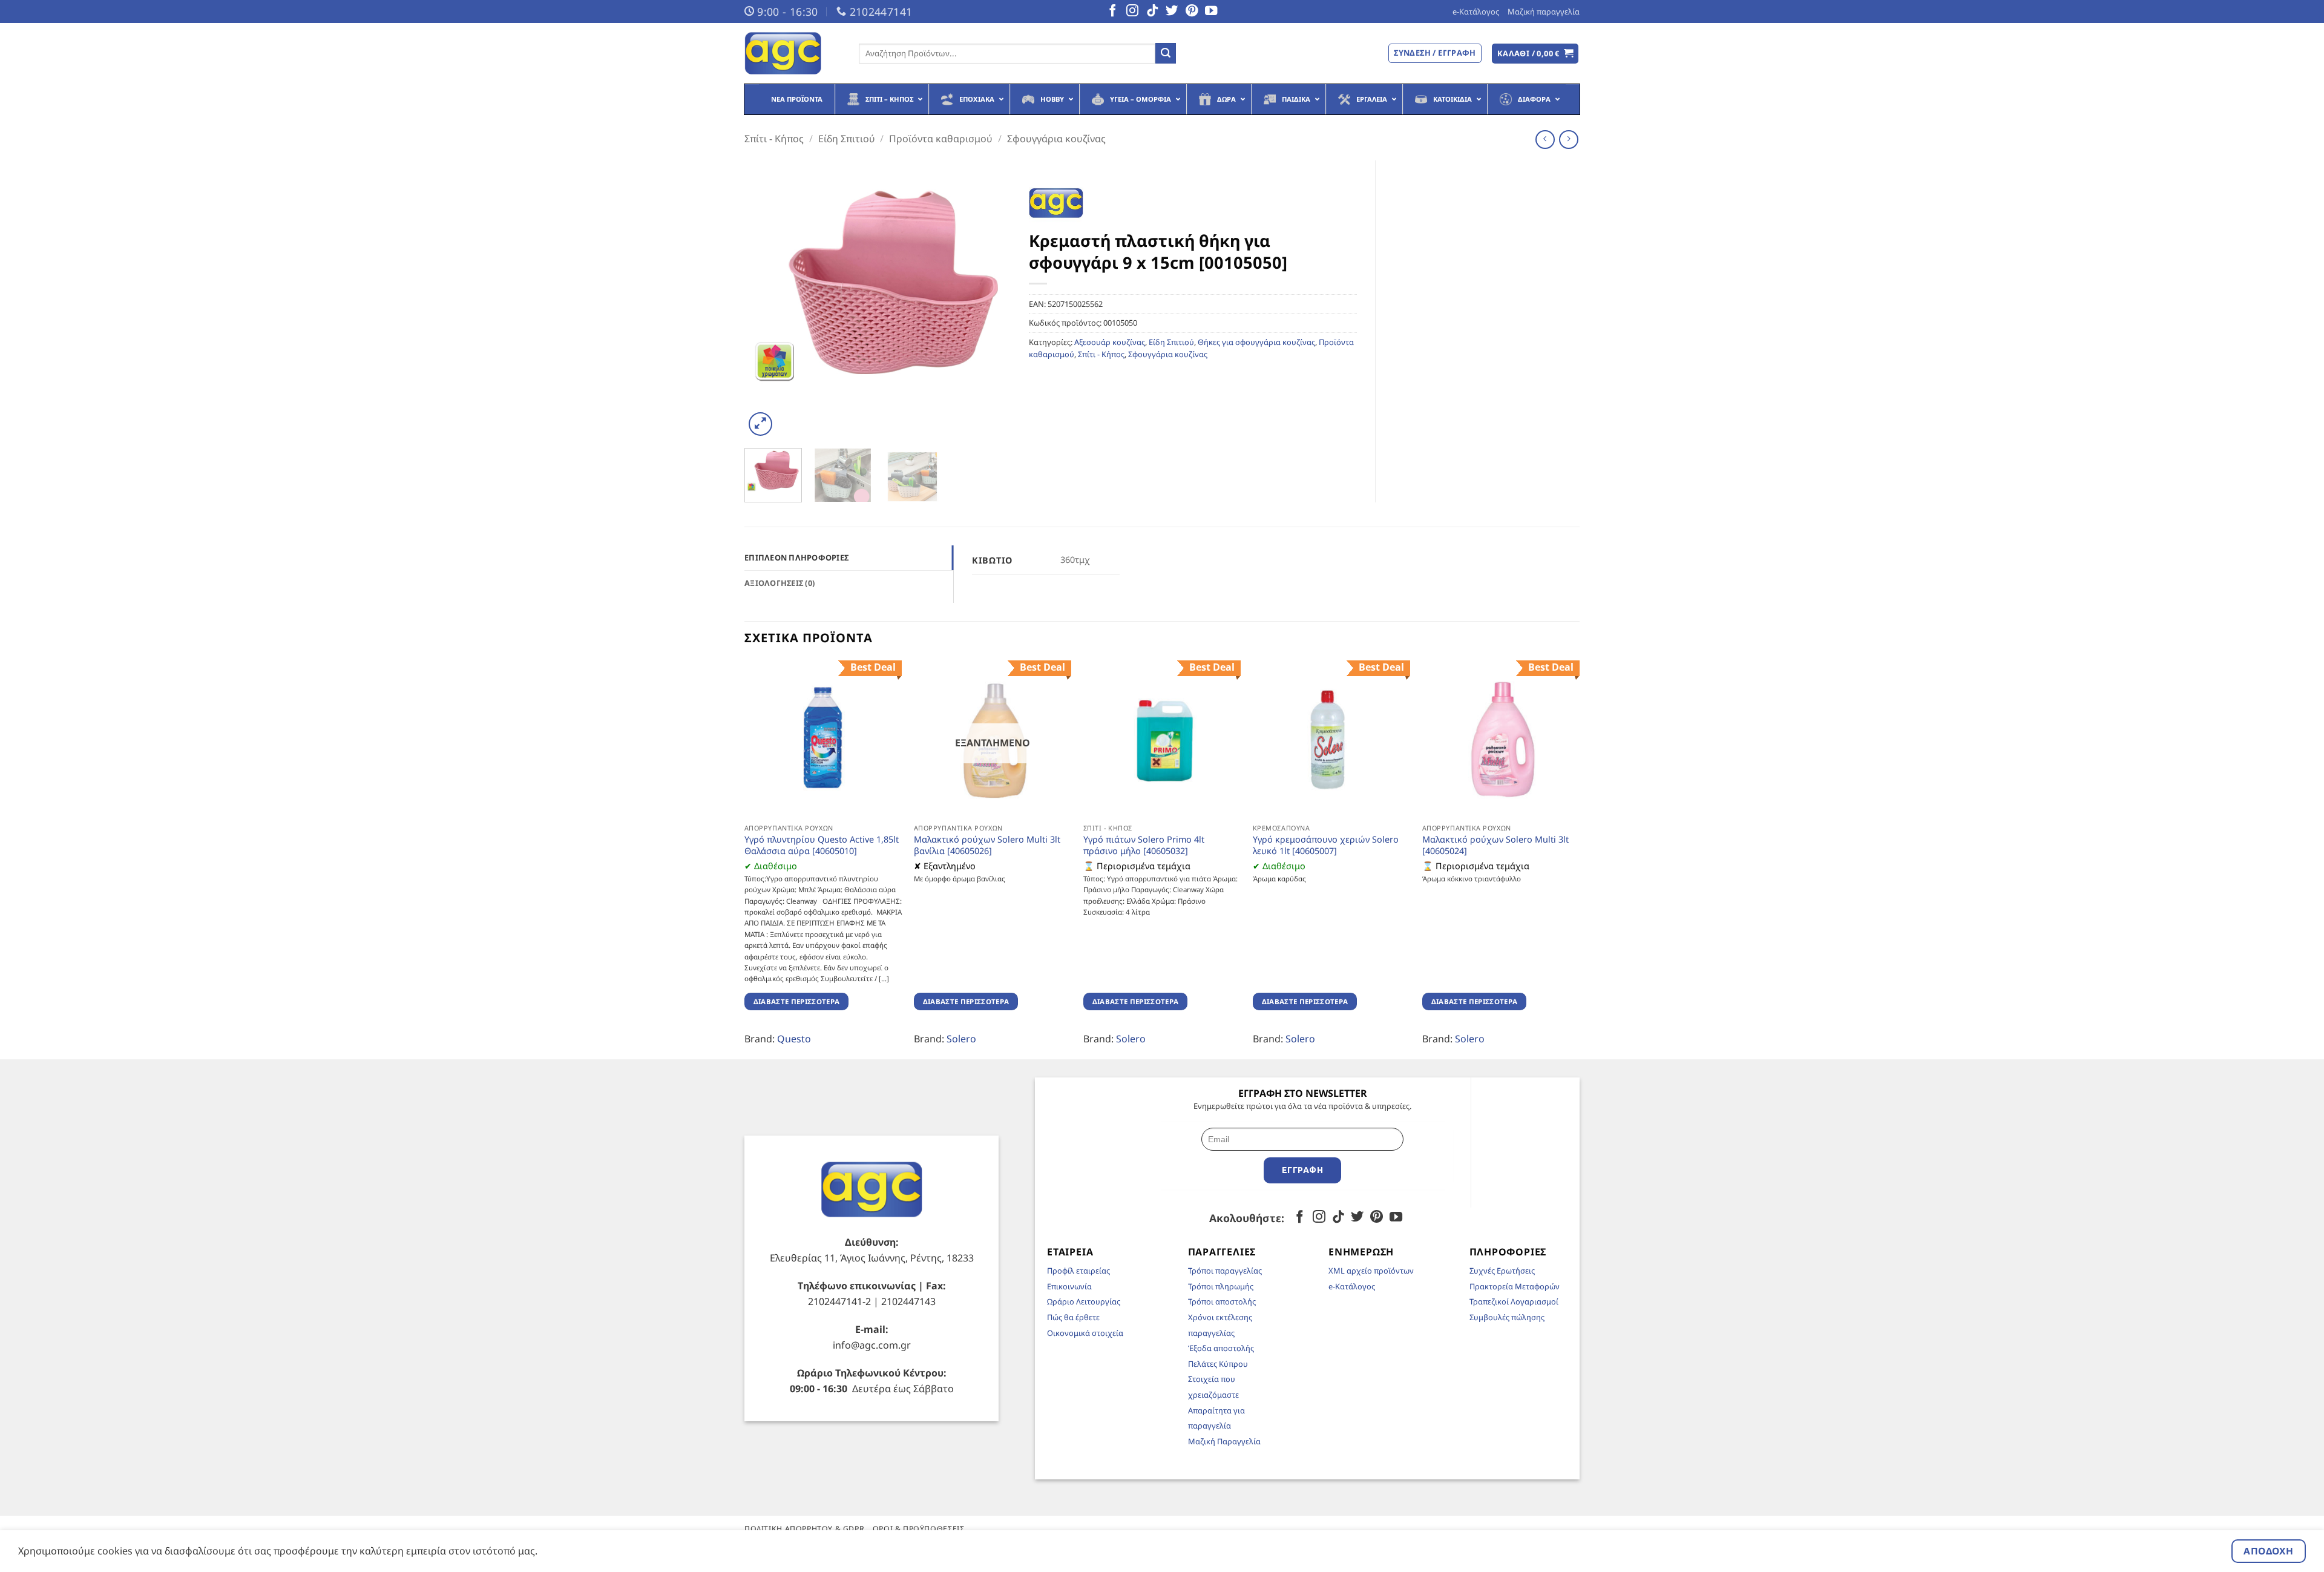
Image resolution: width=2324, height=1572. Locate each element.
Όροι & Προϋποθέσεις (919, 1529)
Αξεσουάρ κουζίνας (1110, 342)
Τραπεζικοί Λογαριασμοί (1514, 1301)
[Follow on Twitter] (1172, 12)
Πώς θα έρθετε (1073, 1317)
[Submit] (1166, 53)
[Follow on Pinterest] (1192, 12)
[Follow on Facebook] (1112, 12)
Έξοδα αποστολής (1221, 1348)
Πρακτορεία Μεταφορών (1515, 1286)
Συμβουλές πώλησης (1507, 1317)
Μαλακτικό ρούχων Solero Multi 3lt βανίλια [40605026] (987, 845)
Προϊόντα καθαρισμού (941, 139)
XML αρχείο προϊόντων (1371, 1271)
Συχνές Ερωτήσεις (1502, 1271)
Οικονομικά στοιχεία (1085, 1333)
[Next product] (1545, 140)
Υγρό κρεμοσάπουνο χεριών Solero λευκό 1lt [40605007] (1326, 845)
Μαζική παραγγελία (1544, 12)
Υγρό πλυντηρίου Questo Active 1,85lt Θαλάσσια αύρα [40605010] (822, 845)
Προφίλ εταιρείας (1078, 1271)
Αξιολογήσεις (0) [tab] (780, 583)
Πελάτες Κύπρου (1218, 1364)
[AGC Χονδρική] (793, 53)
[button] (1535, 54)
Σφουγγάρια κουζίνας (1056, 139)
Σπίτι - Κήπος (774, 139)
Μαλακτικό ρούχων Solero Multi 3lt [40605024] (1495, 845)
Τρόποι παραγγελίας (1225, 1271)
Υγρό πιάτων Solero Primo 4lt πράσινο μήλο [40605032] (1144, 845)
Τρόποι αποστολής (1222, 1301)
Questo (794, 1039)
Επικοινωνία (1069, 1286)
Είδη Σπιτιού (847, 139)
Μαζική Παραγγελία (1224, 1441)
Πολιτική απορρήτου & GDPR (804, 1529)
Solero (961, 1039)
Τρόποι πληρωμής (1221, 1286)
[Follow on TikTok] (1152, 12)
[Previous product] (1568, 140)
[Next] (990, 300)
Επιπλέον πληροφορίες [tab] (796, 557)
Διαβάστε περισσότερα (797, 1001)
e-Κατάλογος (1476, 12)
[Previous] (765, 300)
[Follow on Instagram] (1132, 12)
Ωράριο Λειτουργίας (1084, 1301)
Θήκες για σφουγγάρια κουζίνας (1256, 342)
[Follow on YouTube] (1211, 12)
